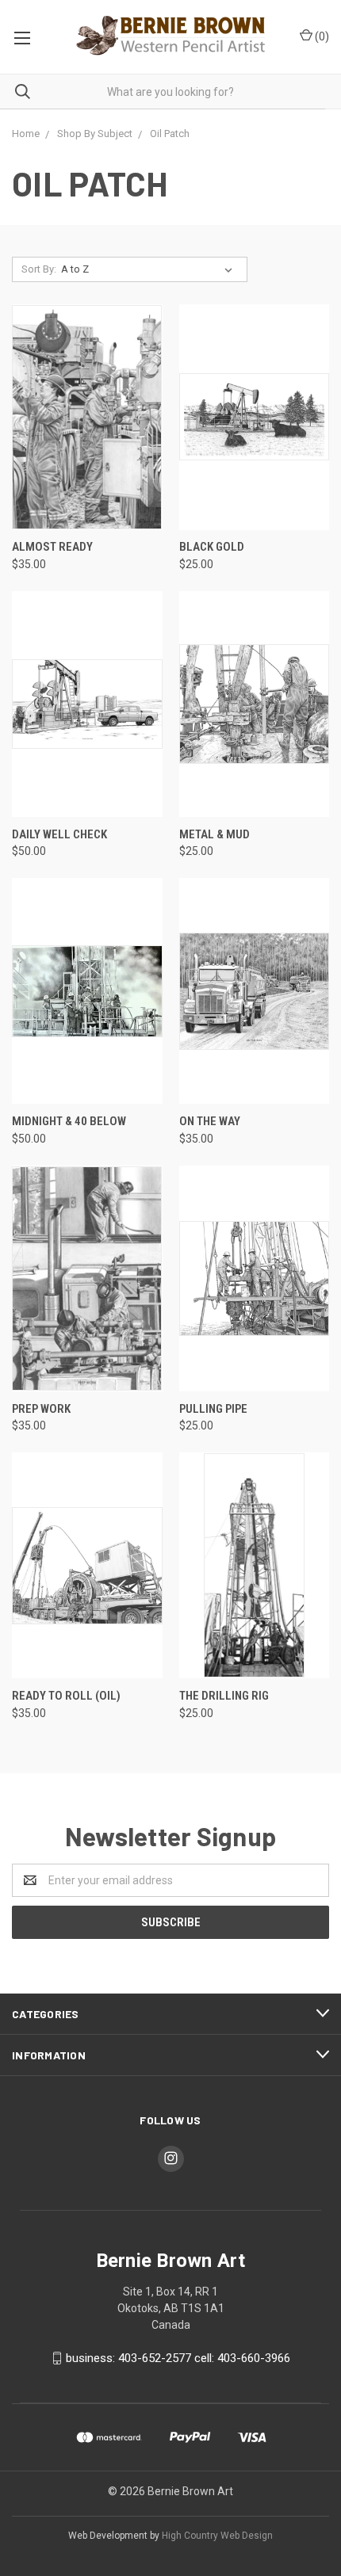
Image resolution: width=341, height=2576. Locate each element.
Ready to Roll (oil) (66, 1696)
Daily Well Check (59, 834)
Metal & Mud (215, 834)
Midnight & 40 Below (69, 1121)
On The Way (210, 1121)
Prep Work (41, 1409)
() (321, 36)
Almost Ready (52, 547)
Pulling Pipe (213, 1409)
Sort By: (39, 269)
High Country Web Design (217, 2536)
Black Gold (212, 547)
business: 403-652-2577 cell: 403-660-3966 (178, 2358)
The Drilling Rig (224, 1696)
